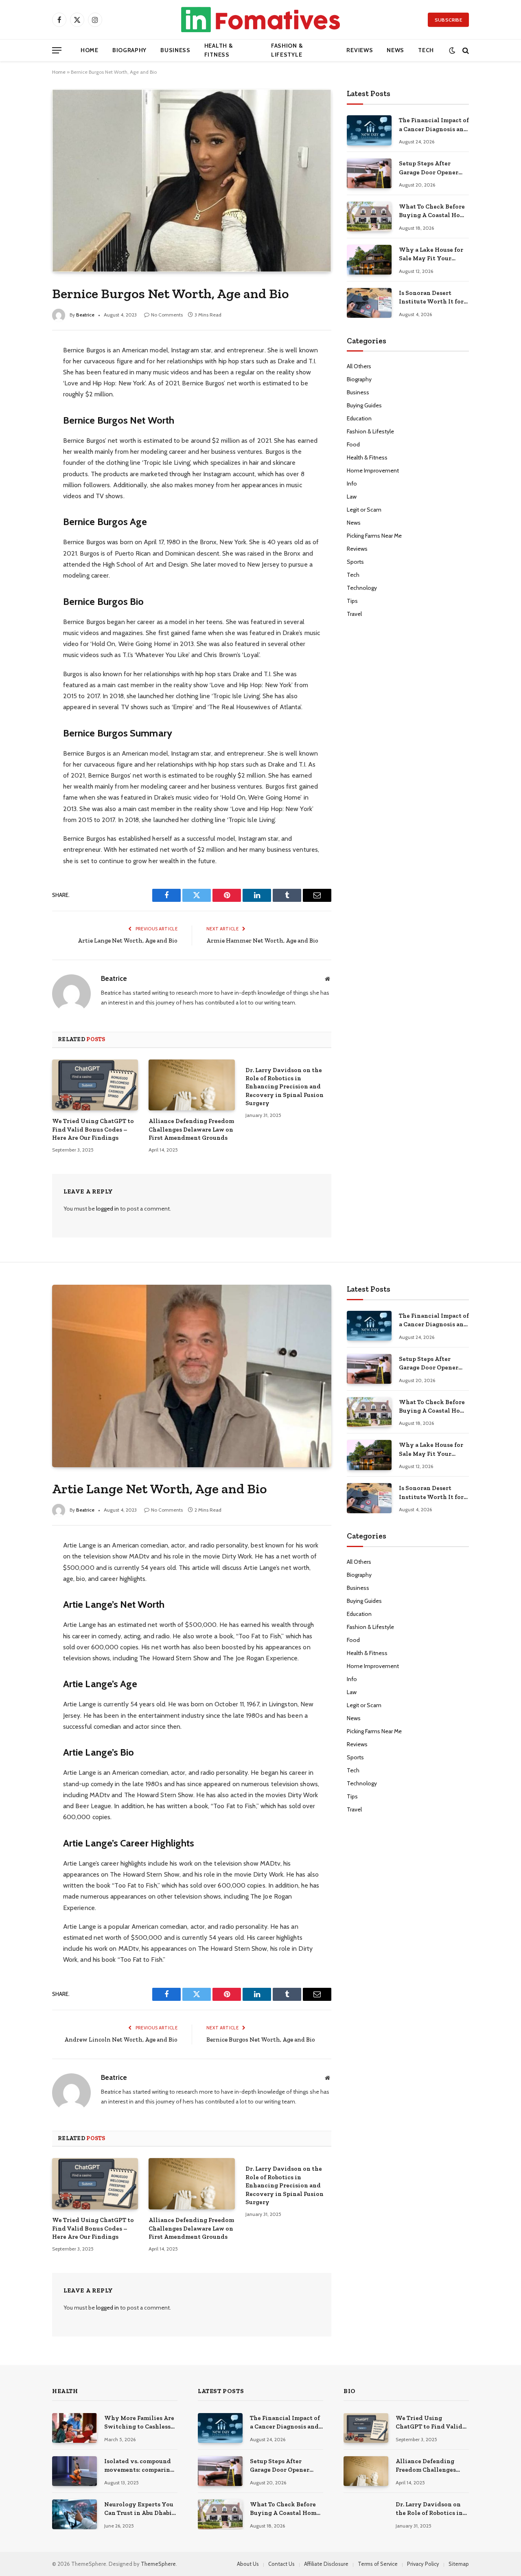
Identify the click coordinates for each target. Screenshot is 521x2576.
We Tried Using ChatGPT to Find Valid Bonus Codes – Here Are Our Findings (93, 1129)
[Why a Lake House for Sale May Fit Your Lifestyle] (369, 260)
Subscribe (448, 20)
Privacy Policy (423, 2564)
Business (175, 50)
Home (90, 50)
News (395, 50)
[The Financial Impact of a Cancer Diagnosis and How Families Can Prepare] (369, 130)
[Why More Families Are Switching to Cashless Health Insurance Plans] (74, 2428)
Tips (352, 601)
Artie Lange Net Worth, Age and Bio (128, 941)
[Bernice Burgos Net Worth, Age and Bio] (192, 180)
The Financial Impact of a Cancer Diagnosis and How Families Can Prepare (434, 125)
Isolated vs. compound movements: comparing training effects (139, 2466)
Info (352, 484)
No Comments (167, 315)
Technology (362, 588)
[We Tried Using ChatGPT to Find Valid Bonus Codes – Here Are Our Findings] (95, 1085)
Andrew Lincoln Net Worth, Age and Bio (121, 2040)
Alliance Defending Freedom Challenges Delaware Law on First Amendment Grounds (191, 1129)
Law (352, 497)
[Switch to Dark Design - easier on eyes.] (452, 50)
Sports (355, 562)
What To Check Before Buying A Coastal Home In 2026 (434, 211)
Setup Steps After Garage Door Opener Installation (429, 168)
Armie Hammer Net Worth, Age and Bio (262, 941)
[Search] (465, 50)
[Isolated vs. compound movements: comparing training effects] (74, 2471)
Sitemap (459, 2564)
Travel (354, 614)
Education (359, 418)
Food (353, 444)
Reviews (360, 50)
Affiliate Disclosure (326, 2564)
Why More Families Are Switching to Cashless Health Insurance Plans (139, 2423)
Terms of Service (378, 2564)
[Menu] (57, 50)
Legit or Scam (364, 510)
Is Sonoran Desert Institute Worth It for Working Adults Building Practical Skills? (431, 298)
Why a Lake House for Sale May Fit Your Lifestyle (431, 255)
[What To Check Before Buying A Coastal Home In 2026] (369, 216)
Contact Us (281, 2564)
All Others (359, 366)
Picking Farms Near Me (374, 536)
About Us (248, 2564)
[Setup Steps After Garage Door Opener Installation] (369, 173)
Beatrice (85, 315)
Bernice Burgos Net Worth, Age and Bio (261, 2040)
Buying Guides (364, 405)
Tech (426, 50)
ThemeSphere (158, 2564)
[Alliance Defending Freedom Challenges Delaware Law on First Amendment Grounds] (192, 1085)
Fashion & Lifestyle (287, 50)
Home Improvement (373, 470)
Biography (129, 50)
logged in (107, 1209)
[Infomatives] (260, 20)
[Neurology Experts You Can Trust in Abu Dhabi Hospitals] (74, 2514)
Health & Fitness (219, 50)
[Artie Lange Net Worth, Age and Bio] (192, 1376)
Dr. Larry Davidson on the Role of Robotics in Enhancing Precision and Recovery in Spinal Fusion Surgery (285, 1087)
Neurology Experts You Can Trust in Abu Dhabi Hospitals (139, 2509)
